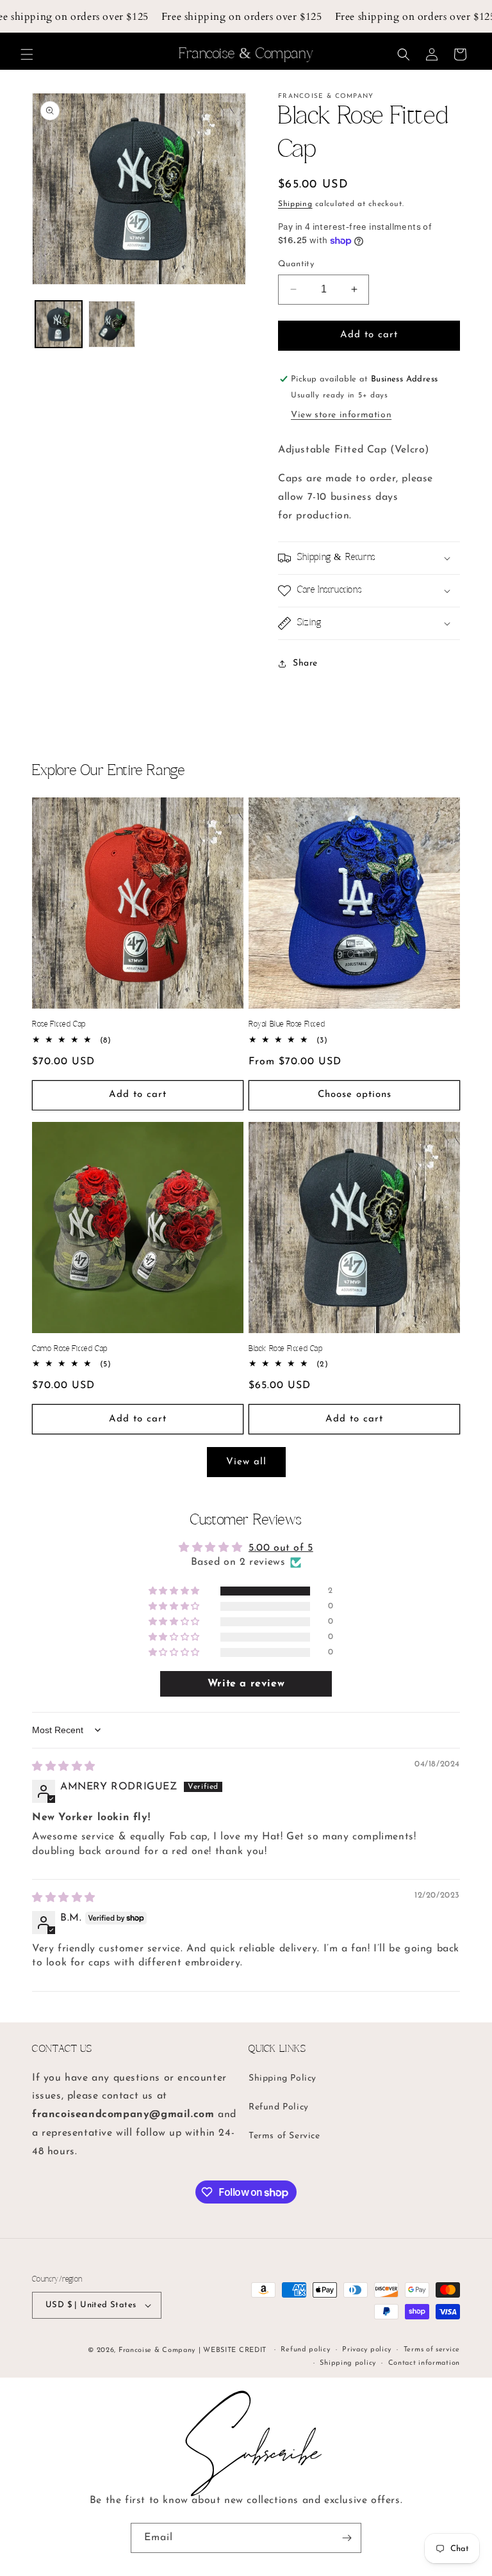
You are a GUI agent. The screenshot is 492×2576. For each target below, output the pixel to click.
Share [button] (305, 663)
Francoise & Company (157, 2350)
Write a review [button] (246, 1684)
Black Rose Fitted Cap (286, 1349)
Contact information (424, 2363)
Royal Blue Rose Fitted (287, 1024)
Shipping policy (348, 2363)
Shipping (295, 204)
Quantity (296, 264)
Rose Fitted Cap (59, 1024)
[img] (64, 1767)
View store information (341, 415)
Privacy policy (367, 2350)
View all (246, 1462)
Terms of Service (284, 2136)
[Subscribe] (347, 2538)
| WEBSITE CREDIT (234, 2350)
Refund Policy (279, 2107)
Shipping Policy (283, 2078)
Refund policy (305, 2350)
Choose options (355, 1095)
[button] (27, 54)
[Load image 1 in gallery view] (59, 324)
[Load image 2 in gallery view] (112, 324)
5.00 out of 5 (281, 1548)
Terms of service (432, 2350)
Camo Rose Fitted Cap (70, 1349)
